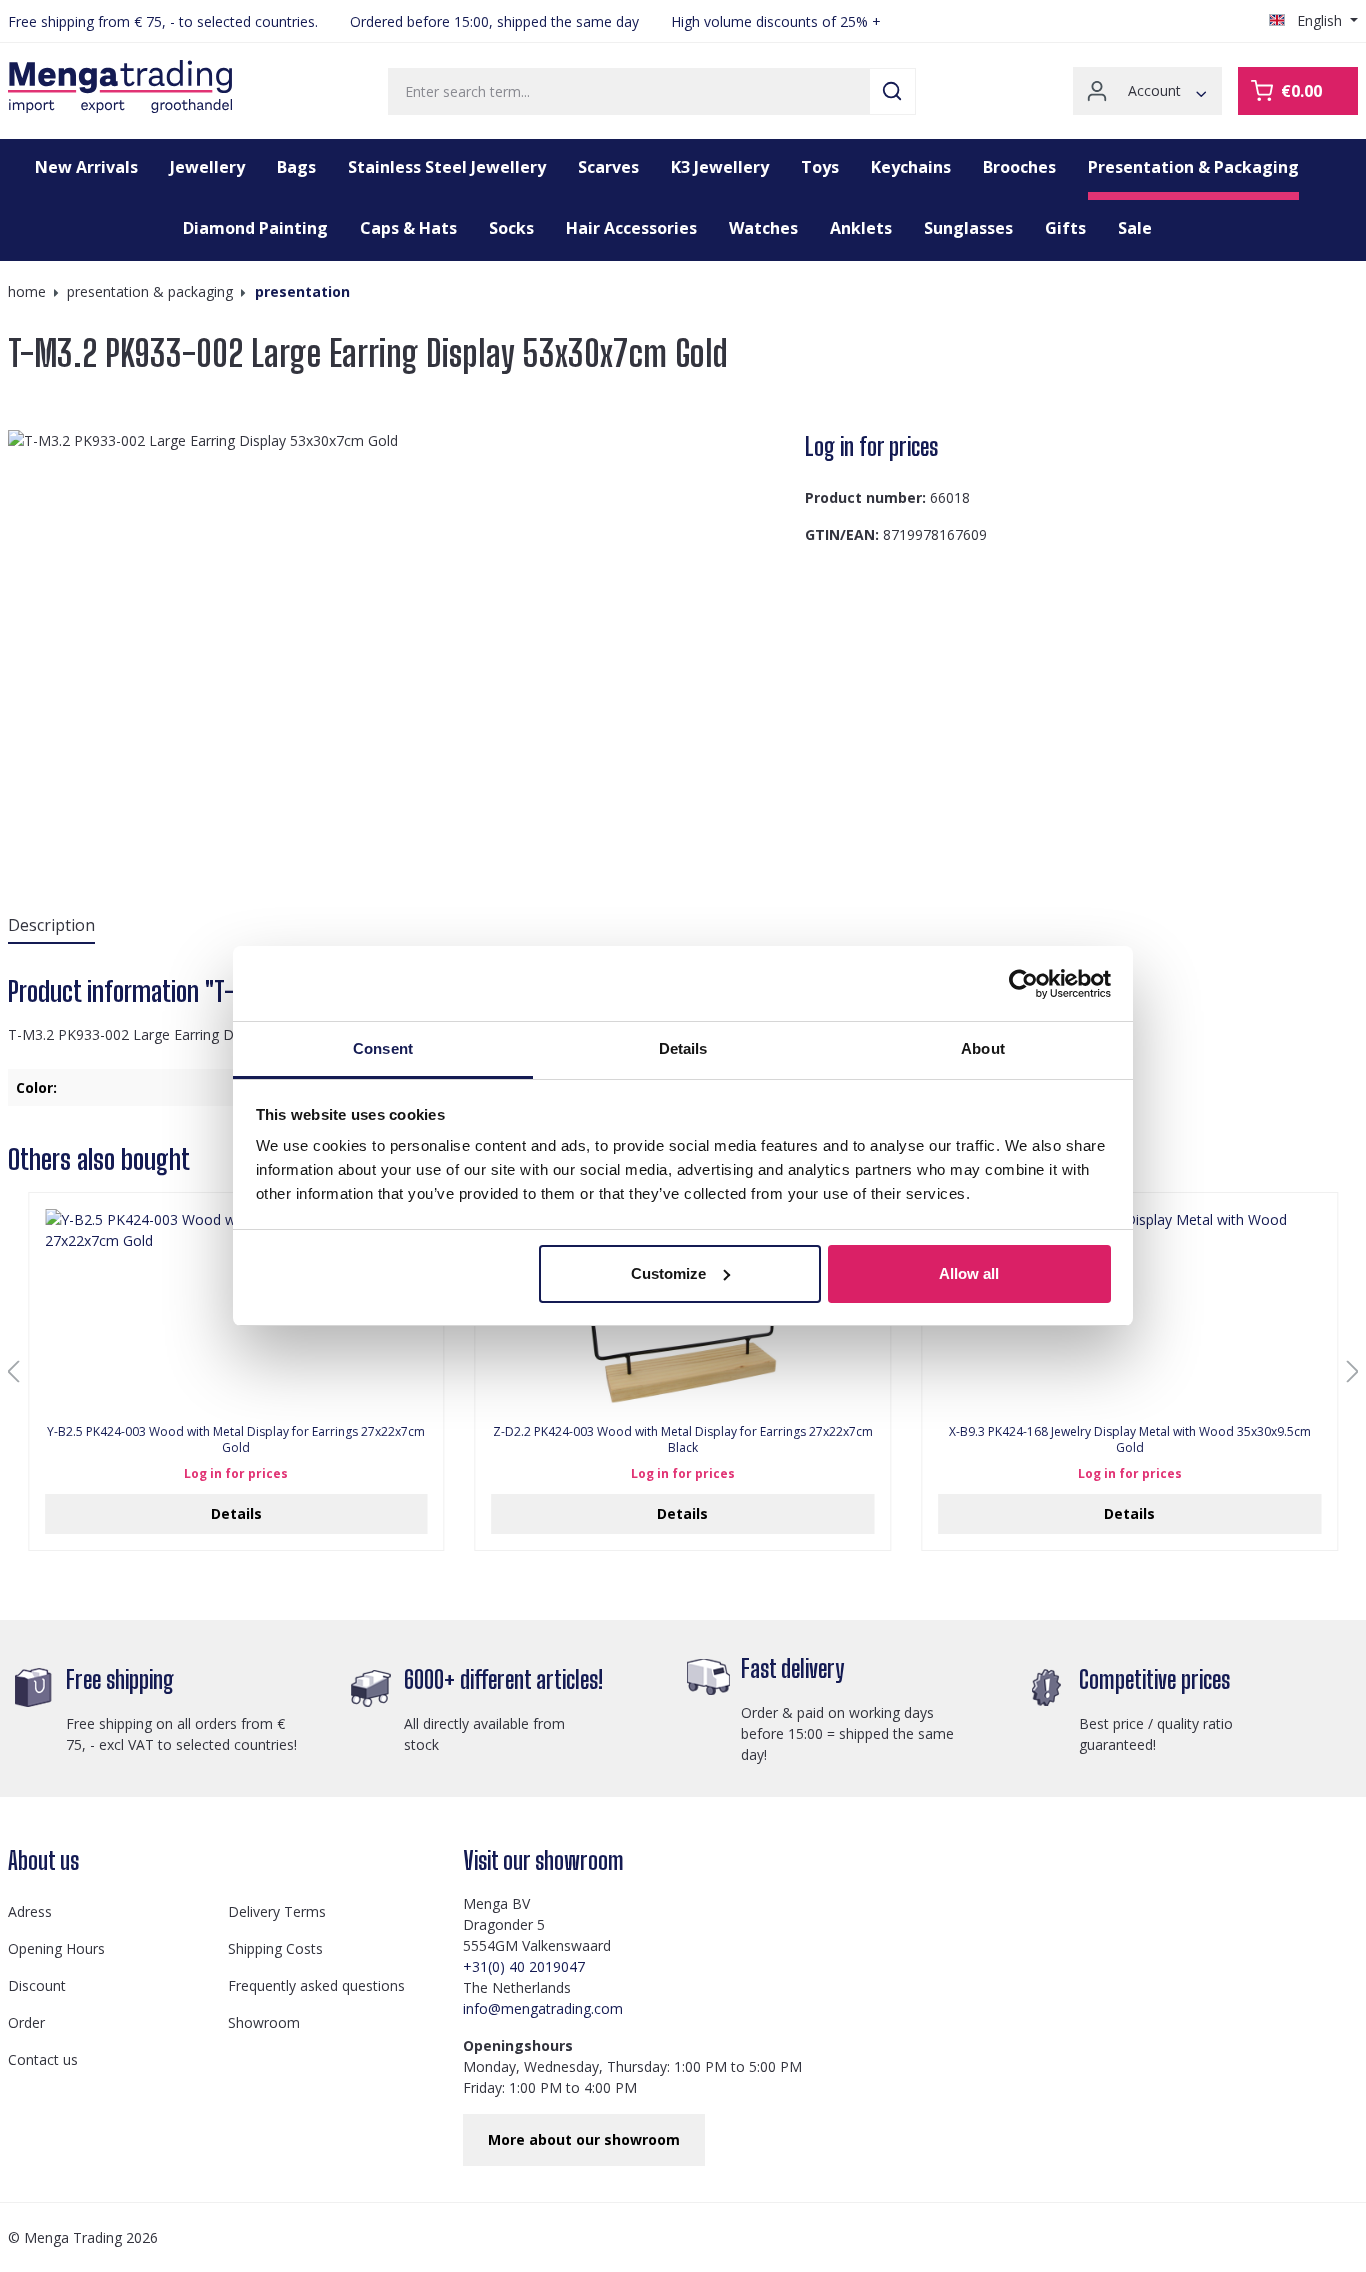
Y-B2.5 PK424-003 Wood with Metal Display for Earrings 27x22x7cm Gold (236, 1440)
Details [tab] (683, 1048)
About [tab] (983, 1048)
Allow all (969, 1273)
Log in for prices (871, 446)
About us (43, 1860)
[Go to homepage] (120, 87)
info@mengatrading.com (543, 2008)
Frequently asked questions (316, 1985)
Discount (37, 1985)
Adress (30, 1911)
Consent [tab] (383, 1048)
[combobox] (629, 91)
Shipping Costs (275, 1948)
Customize (668, 1273)
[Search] (892, 91)
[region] (398, 645)
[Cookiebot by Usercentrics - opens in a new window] (1023, 984)
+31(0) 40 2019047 (524, 1966)
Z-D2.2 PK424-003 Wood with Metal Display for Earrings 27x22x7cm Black (683, 1440)
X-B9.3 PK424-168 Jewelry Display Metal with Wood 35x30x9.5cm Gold (1130, 1440)
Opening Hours (56, 1948)
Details (236, 1513)
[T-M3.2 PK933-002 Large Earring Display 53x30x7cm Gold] (398, 645)
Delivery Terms (277, 1911)
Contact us (43, 2059)
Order (26, 2022)
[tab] (51, 926)
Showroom (264, 2022)
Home (27, 291)
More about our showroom (584, 2139)
